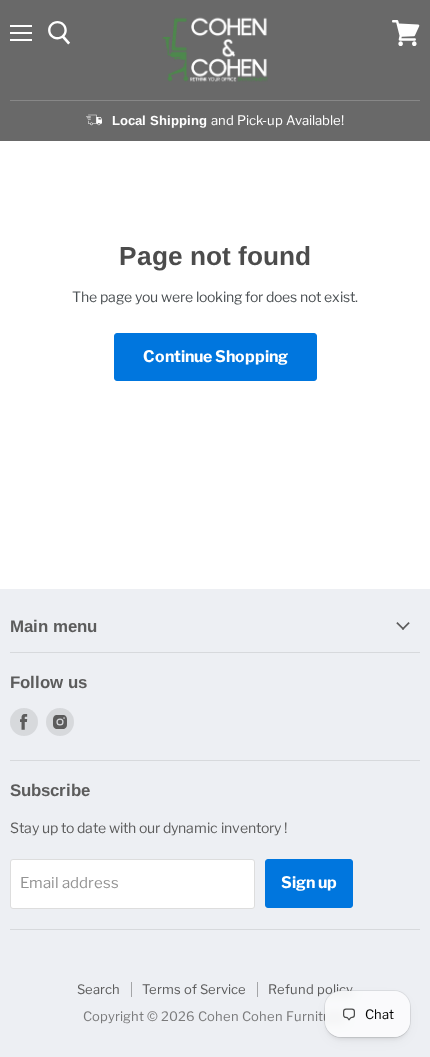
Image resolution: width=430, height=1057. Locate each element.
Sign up (309, 882)
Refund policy (310, 989)
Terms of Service (194, 989)
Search (98, 989)
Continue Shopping (215, 356)
